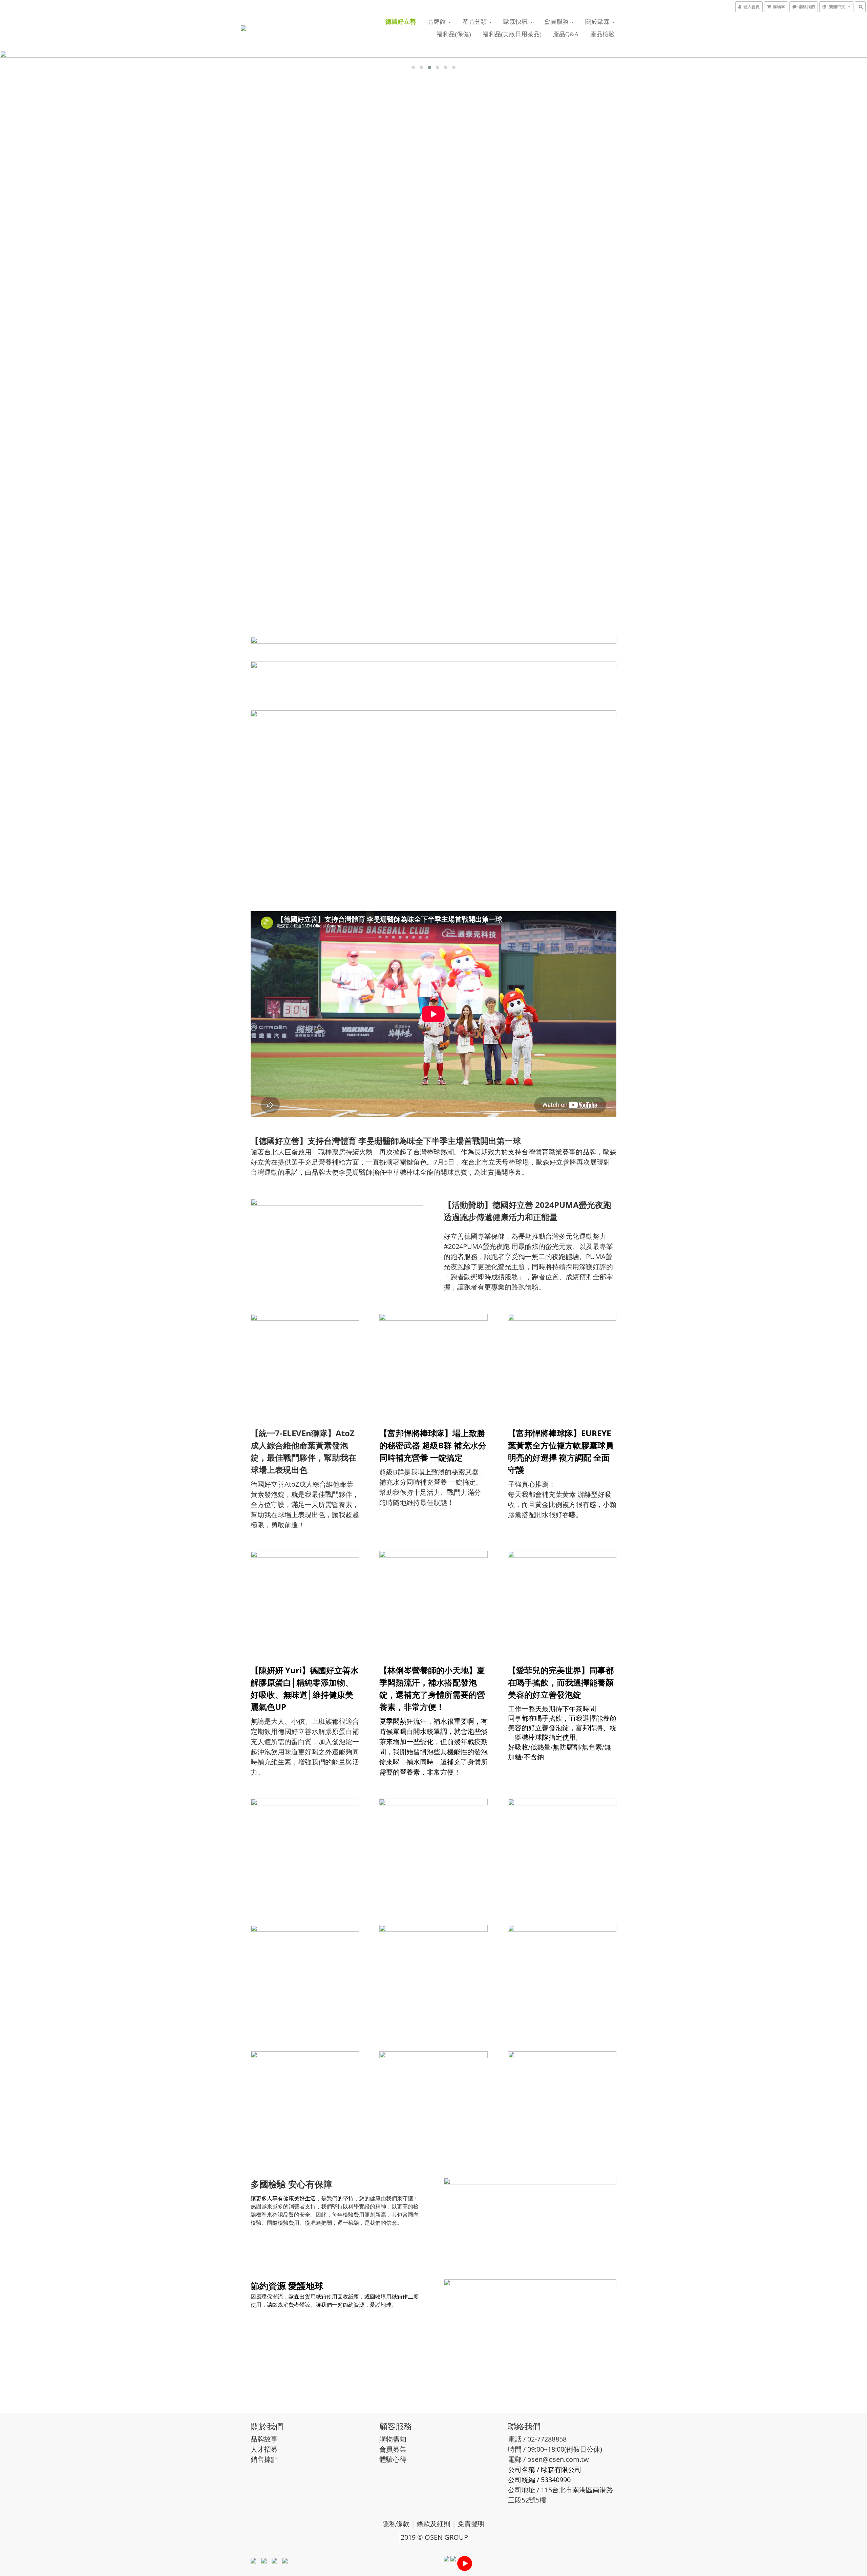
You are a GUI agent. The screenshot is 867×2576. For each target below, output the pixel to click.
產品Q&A (566, 34)
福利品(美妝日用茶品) (512, 34)
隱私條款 (396, 2524)
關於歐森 (598, 22)
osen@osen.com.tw (558, 2459)
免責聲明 (471, 2524)
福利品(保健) (454, 34)
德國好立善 (401, 22)
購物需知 (393, 2439)
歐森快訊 (516, 22)
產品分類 (475, 22)
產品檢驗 (602, 34)
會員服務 (557, 22)
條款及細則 (433, 2524)
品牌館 (437, 22)
